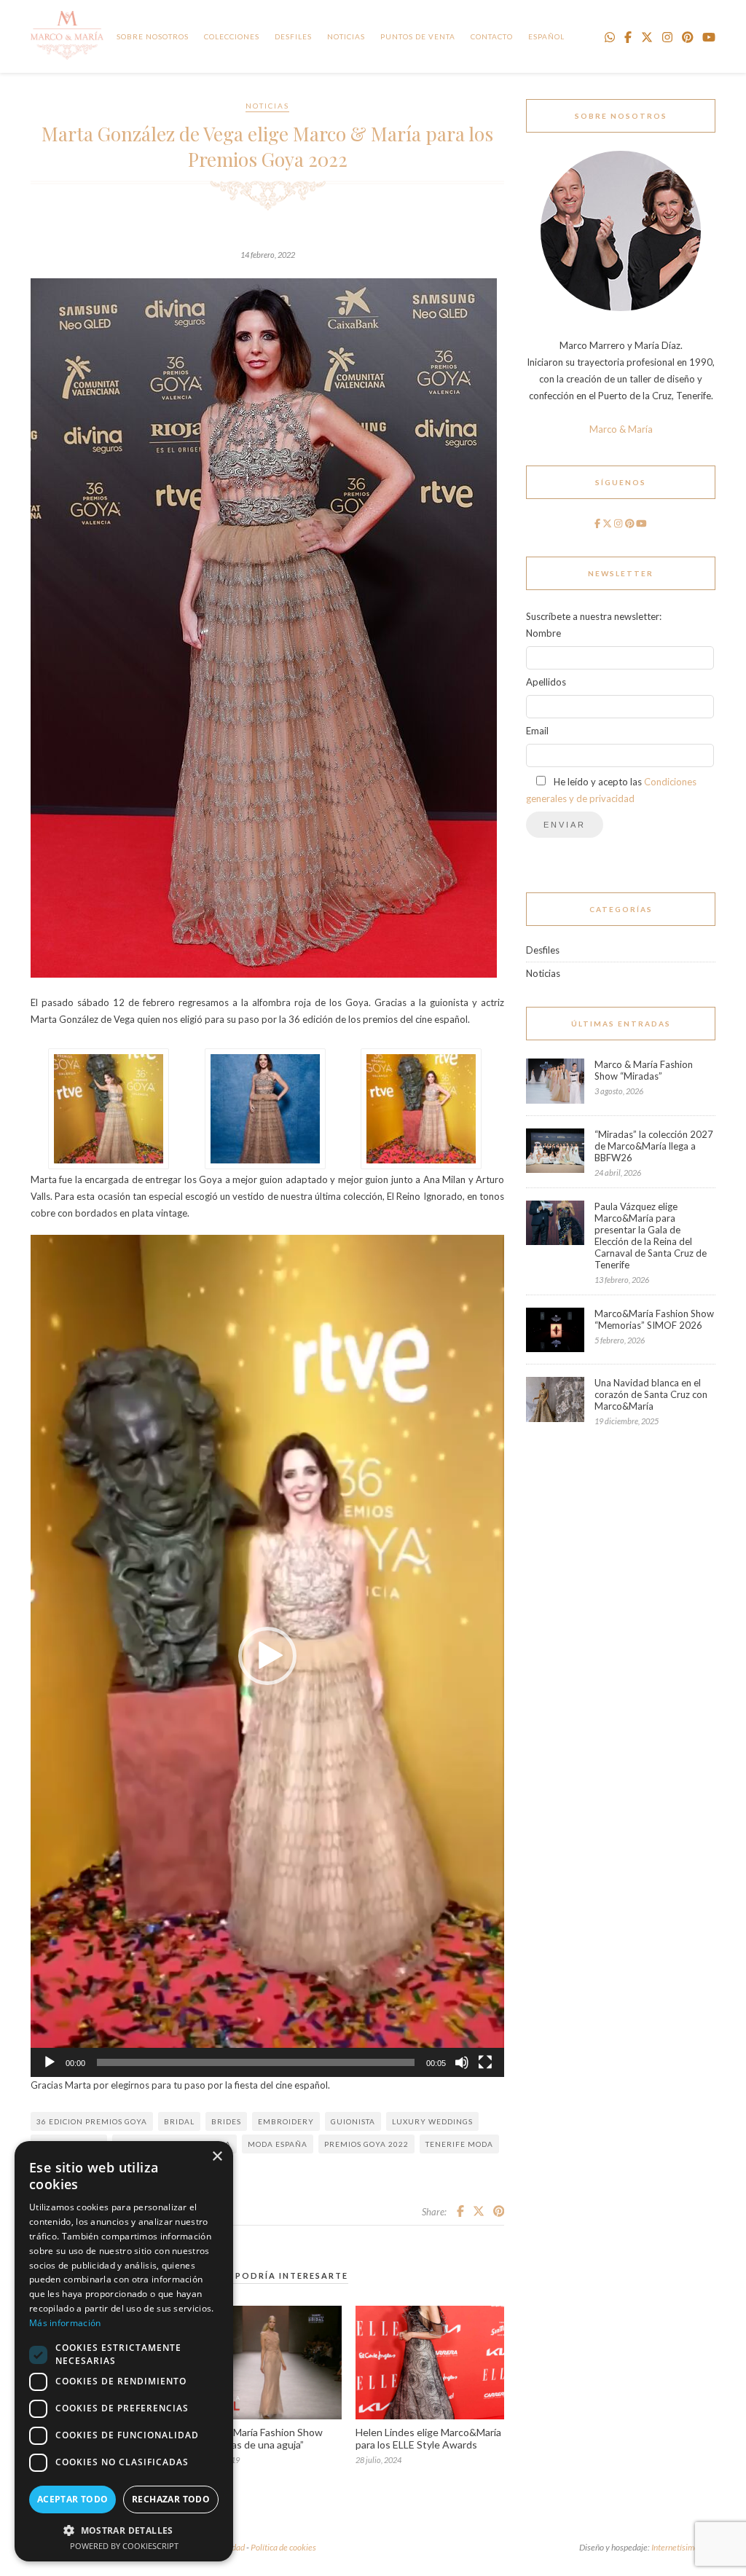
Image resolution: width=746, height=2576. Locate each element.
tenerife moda (459, 2144)
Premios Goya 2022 (366, 2144)
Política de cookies (283, 2547)
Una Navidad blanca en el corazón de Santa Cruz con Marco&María (651, 1394)
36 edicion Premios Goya (92, 2121)
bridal (179, 2121)
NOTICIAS (346, 36)
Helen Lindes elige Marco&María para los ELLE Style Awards (428, 2438)
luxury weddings (432, 2121)
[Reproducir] (50, 2062)
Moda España (278, 2144)
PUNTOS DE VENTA (418, 36)
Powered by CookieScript (124, 2546)
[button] (267, 1656)
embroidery (286, 2121)
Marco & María (621, 429)
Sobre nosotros (153, 36)
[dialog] (124, 2351)
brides (226, 2121)
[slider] (256, 2062)
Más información (65, 2323)
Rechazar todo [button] (171, 2499)
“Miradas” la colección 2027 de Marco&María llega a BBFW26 (654, 1146)
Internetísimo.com (683, 2547)
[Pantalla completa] (485, 2062)
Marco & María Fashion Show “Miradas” (644, 1070)
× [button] (217, 2157)
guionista (353, 2121)
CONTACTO (492, 36)
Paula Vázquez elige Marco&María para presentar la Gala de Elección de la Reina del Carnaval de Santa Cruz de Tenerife (651, 1236)
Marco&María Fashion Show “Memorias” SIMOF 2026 (654, 1319)
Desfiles (293, 36)
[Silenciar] (462, 2062)
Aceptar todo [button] (73, 2499)
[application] (267, 1656)
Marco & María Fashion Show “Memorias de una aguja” (258, 2438)
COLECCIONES (232, 36)
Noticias (267, 106)
